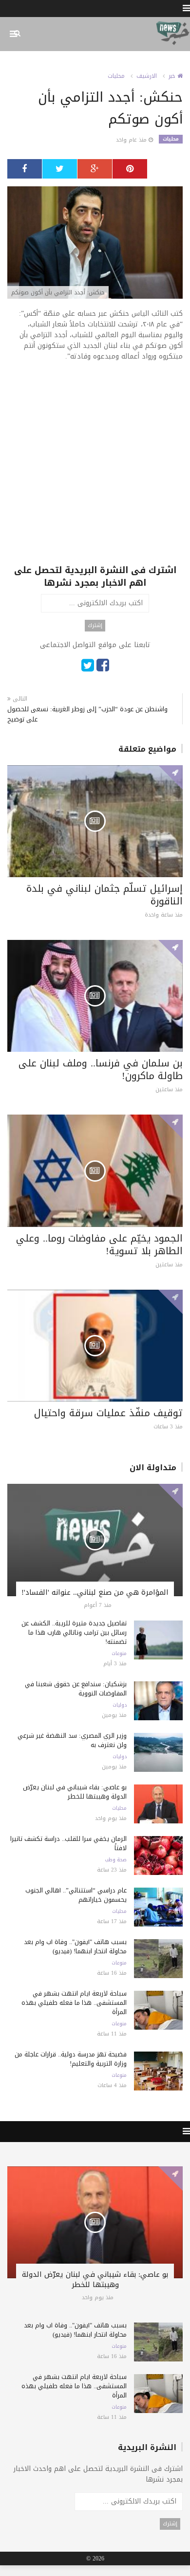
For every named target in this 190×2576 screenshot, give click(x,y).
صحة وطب (116, 1860)
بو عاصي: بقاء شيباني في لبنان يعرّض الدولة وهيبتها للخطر (75, 1792)
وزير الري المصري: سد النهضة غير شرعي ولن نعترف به (72, 1740)
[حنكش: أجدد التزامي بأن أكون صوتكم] (95, 243)
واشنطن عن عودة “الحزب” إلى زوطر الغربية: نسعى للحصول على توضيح (87, 714)
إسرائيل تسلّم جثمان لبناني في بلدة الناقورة (104, 895)
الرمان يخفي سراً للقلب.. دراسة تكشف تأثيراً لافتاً (68, 1843)
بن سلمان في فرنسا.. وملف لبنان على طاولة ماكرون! (101, 1069)
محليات (116, 76)
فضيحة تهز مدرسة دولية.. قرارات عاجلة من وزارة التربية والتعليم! (71, 2059)
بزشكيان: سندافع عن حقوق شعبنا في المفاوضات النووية (76, 1689)
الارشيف (147, 76)
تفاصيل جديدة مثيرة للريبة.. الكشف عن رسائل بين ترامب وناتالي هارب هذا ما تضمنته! (74, 1632)
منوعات (119, 1654)
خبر (173, 76)
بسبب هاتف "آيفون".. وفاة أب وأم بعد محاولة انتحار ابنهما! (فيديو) (75, 1946)
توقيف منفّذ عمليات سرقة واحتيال (108, 1413)
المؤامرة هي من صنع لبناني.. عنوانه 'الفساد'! (95, 1592)
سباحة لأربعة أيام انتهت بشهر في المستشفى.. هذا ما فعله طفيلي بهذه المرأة (74, 2003)
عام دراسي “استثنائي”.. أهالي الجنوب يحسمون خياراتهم (76, 1895)
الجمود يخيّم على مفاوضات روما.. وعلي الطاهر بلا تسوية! (99, 1244)
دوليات (120, 1705)
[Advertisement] (95, 469)
